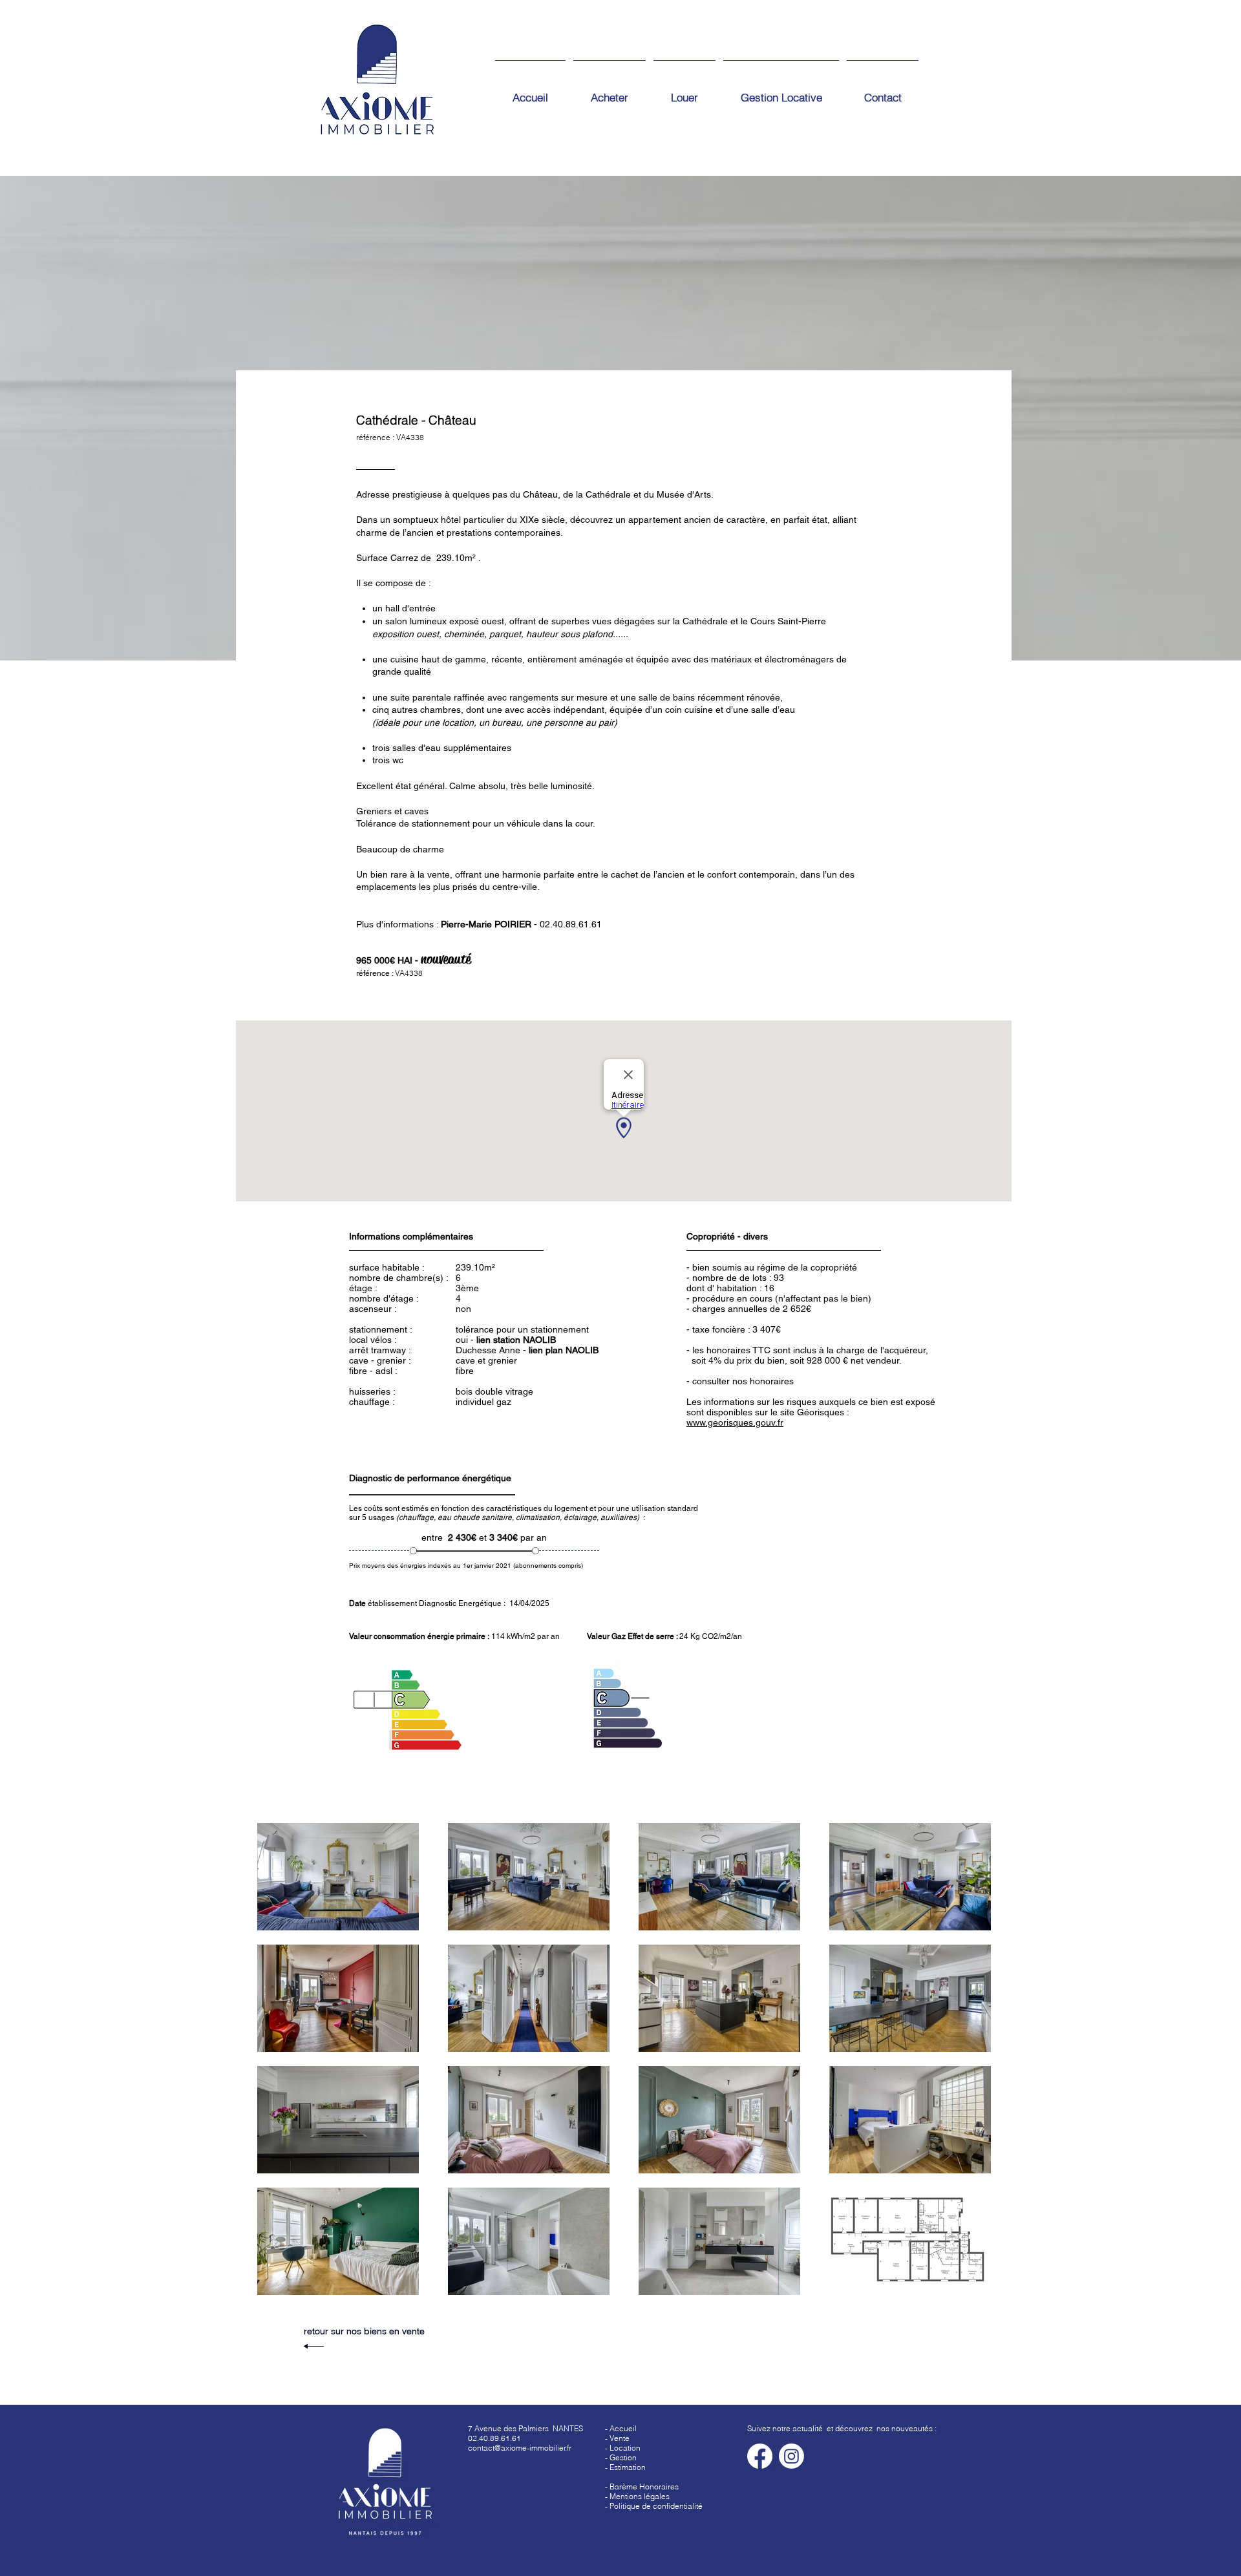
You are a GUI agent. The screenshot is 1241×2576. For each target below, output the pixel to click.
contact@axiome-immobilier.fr (520, 2448)
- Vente (617, 2438)
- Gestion (621, 2457)
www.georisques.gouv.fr (735, 1422)
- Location (623, 2448)
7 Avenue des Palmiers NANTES (525, 2428)
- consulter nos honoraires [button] (740, 1381)
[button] (625, 2467)
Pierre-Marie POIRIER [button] (486, 924)
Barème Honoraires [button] (644, 2486)
